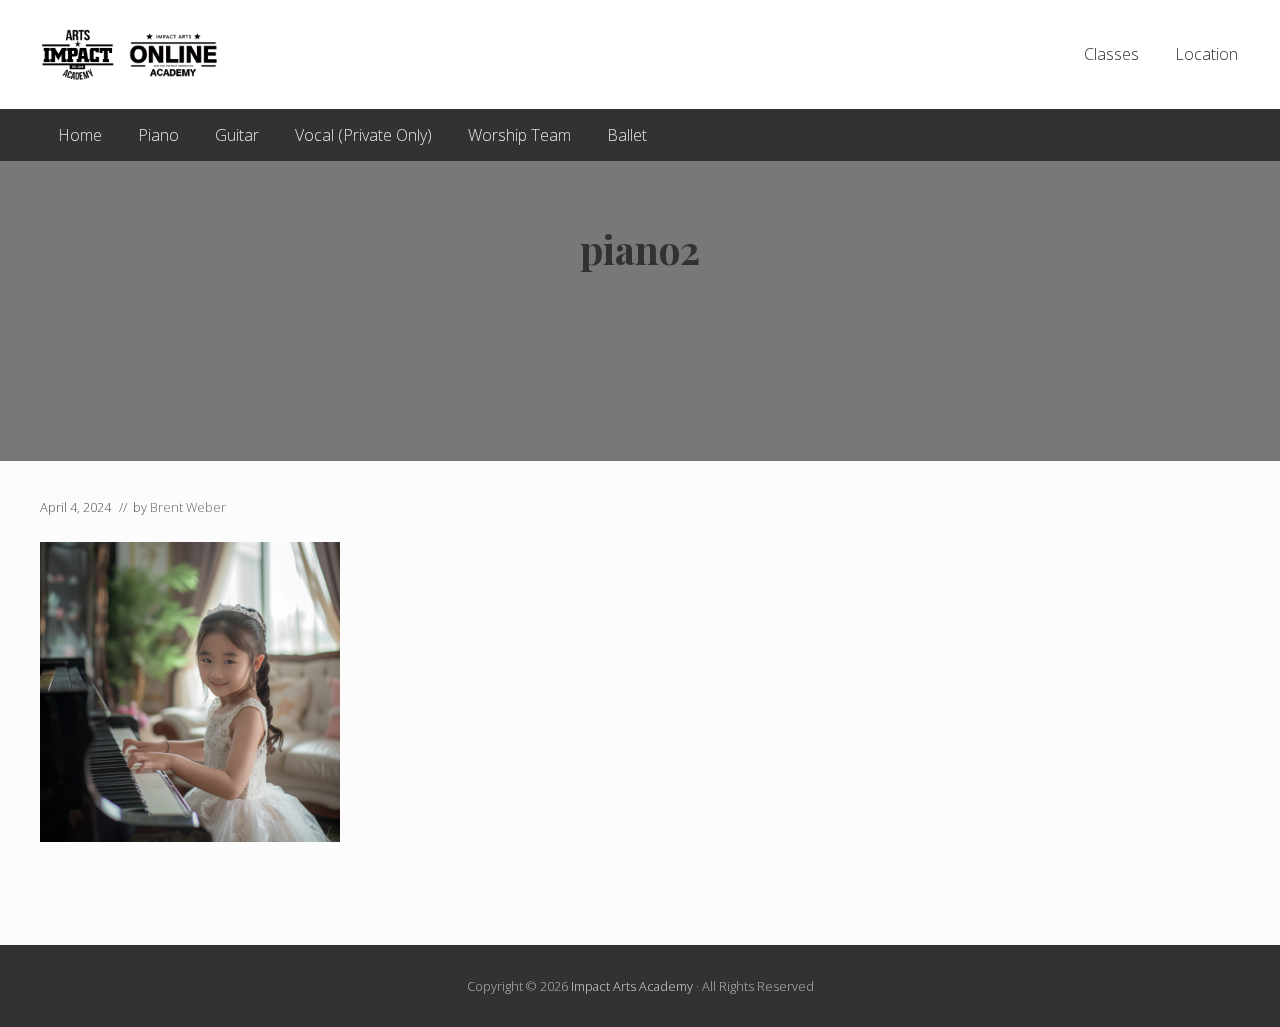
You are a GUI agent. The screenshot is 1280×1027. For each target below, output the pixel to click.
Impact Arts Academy (632, 986)
